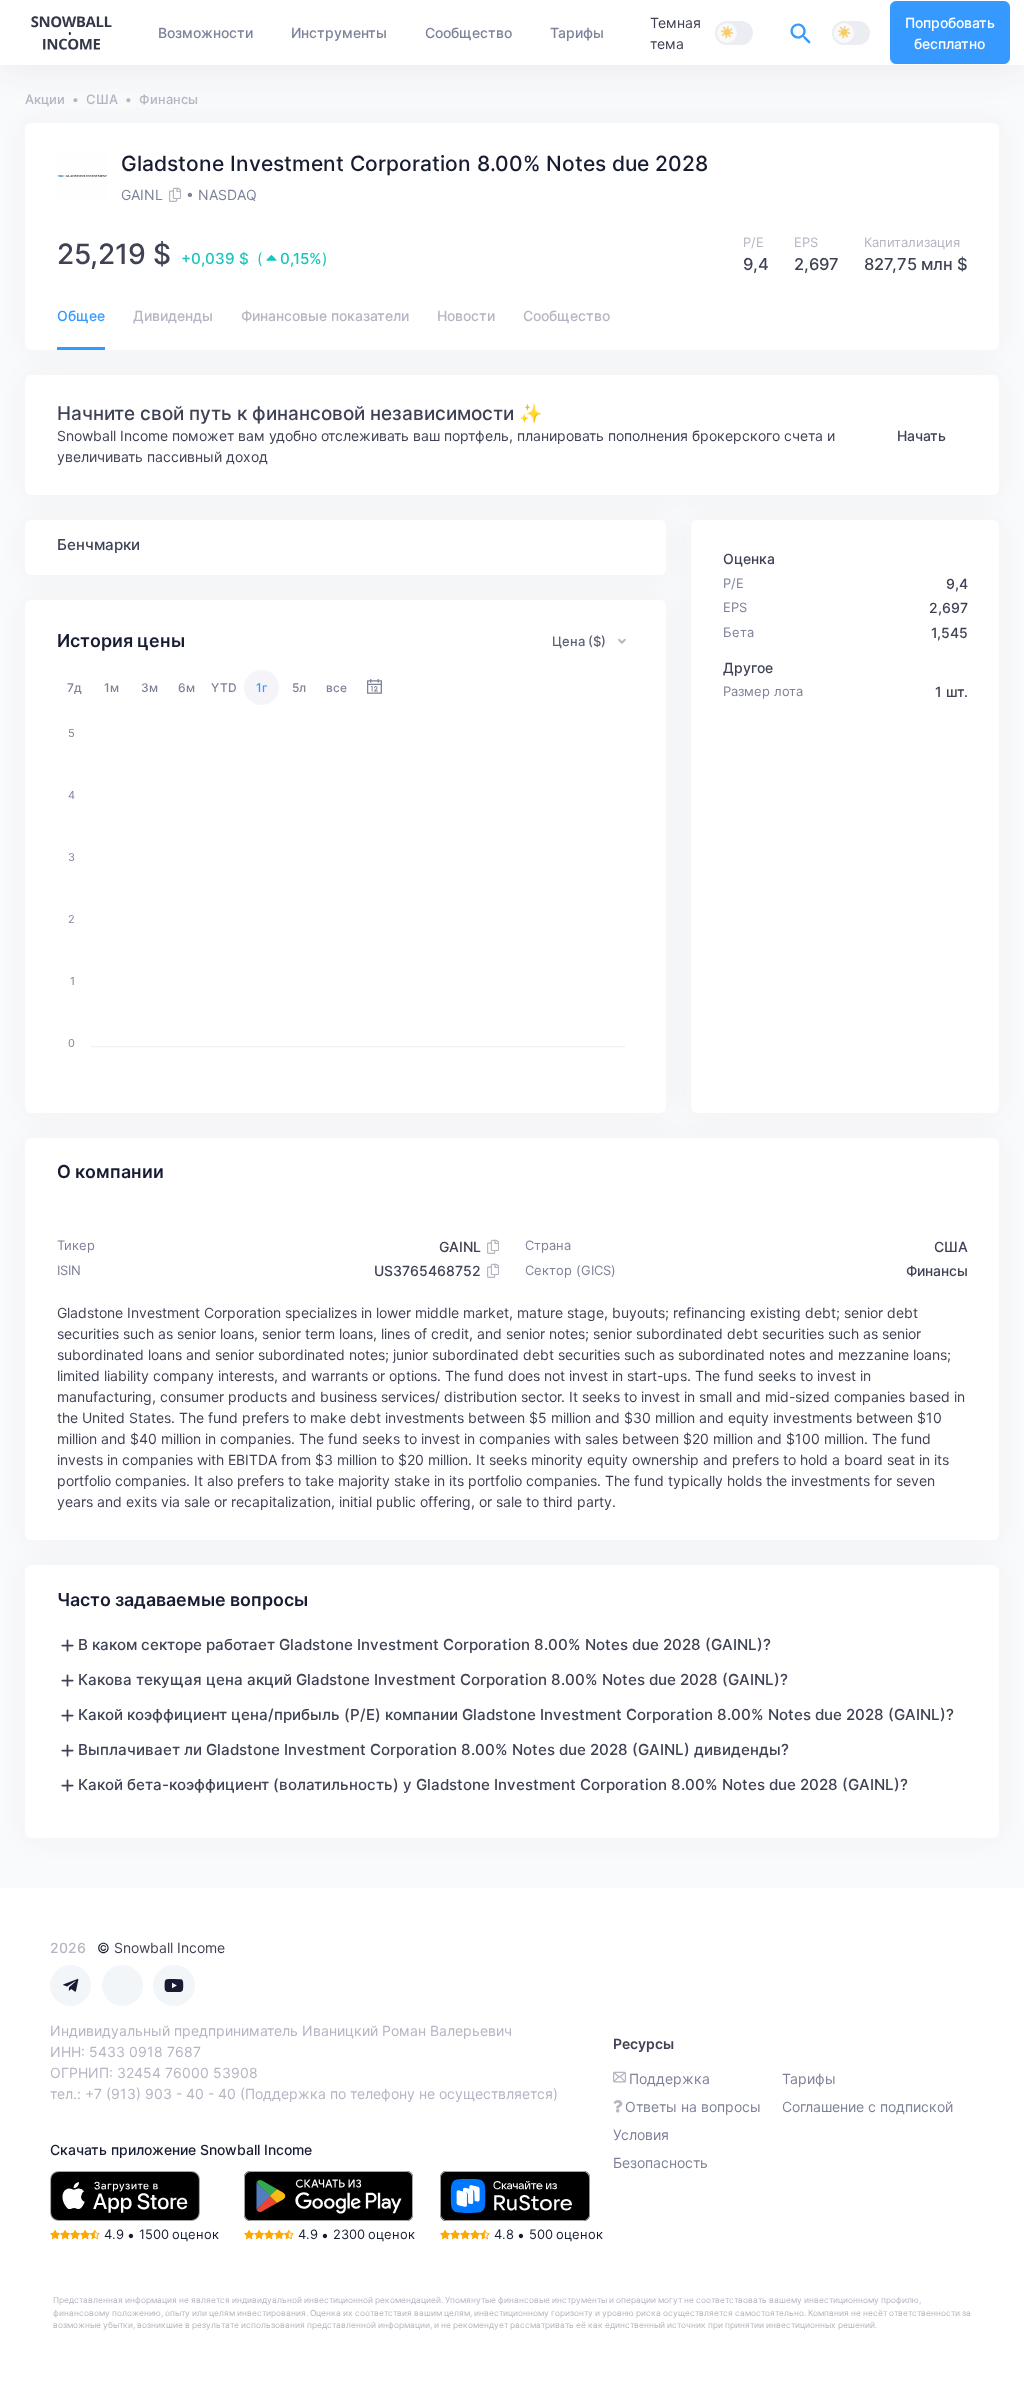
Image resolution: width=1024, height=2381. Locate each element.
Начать (921, 435)
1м (111, 687)
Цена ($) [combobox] (579, 641)
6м (186, 687)
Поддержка (669, 2078)
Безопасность (660, 2162)
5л (299, 687)
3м (149, 687)
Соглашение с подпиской (867, 2106)
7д (74, 687)
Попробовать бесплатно (950, 33)
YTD (224, 687)
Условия (641, 2134)
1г (262, 687)
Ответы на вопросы (693, 2106)
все (336, 687)
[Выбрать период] (374, 687)
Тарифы (809, 2078)
